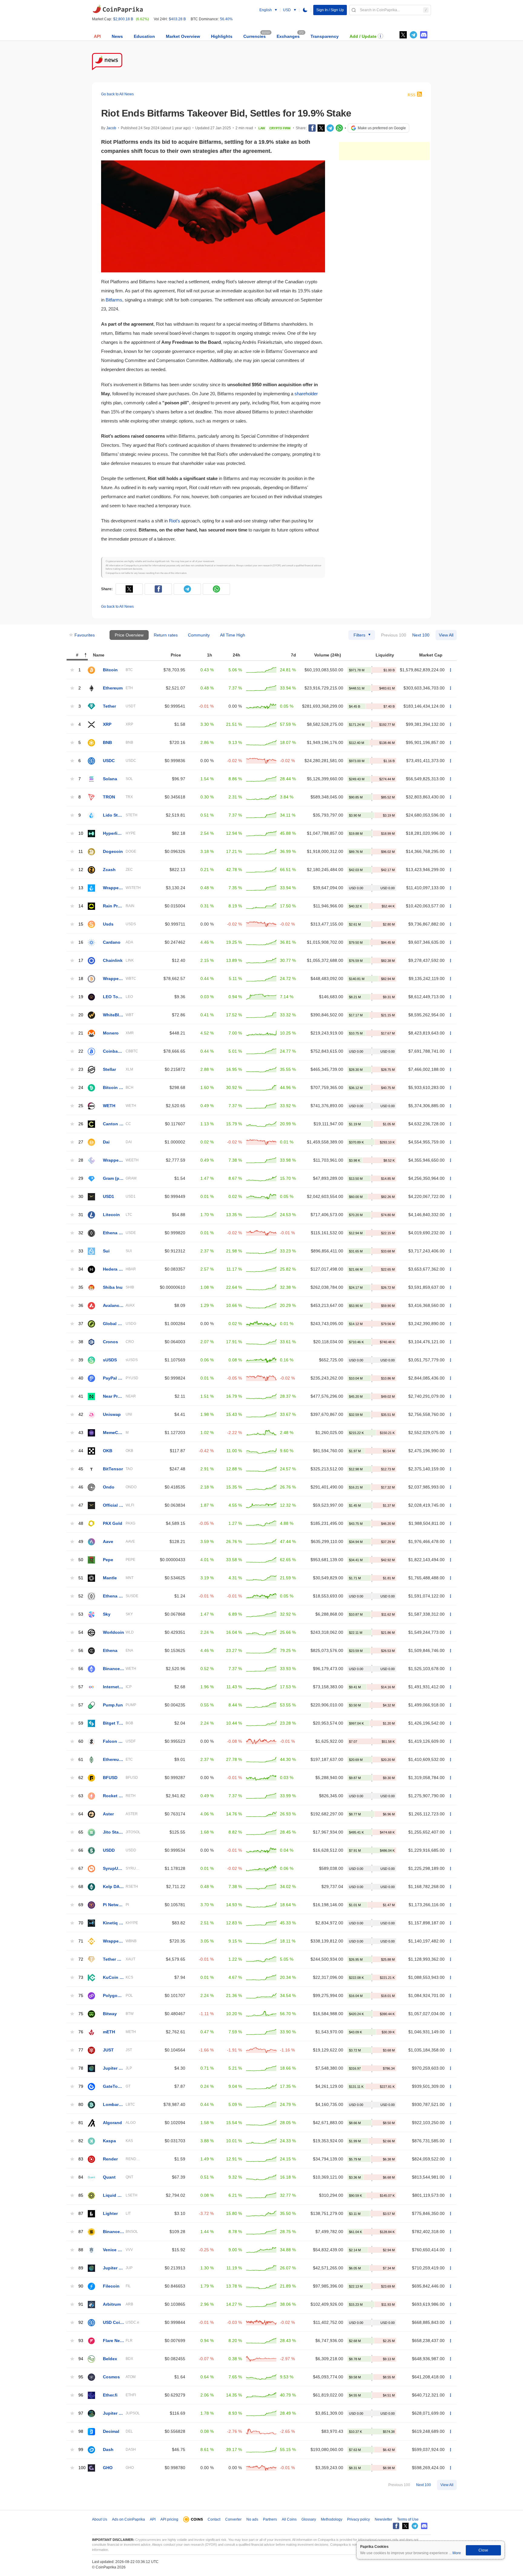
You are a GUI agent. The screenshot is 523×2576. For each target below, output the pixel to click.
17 (81, 961)
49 (81, 1542)
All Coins (289, 2519)
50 (81, 1560)
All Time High (233, 635)
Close (483, 2550)
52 (81, 1596)
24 (81, 1088)
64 (81, 1814)
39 (81, 1360)
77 (81, 2050)
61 (81, 1760)
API (97, 36)
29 (81, 1178)
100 (82, 2468)
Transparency (325, 36)
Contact (214, 2519)
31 (81, 1215)
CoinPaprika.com (118, 9)
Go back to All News (117, 94)
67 (81, 1869)
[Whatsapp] (339, 128)
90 (81, 2286)
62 (81, 1778)
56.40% (226, 19)
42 (81, 1415)
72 (81, 1959)
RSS (411, 95)
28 (81, 1160)
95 (81, 2377)
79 (81, 2086)
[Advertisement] (384, 151)
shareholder (306, 394)
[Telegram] (330, 128)
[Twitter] (403, 35)
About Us (100, 2519)
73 (81, 1977)
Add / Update (363, 36)
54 (81, 1632)
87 (81, 2214)
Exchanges (288, 36)
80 (81, 2105)
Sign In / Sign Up (330, 10)
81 (81, 2123)
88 (81, 2250)
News (117, 36)
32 (81, 1233)
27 (81, 1142)
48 (81, 1523)
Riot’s (174, 521)
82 (81, 2141)
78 (81, 2068)
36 (81, 1306)
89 (81, 2268)
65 (81, 1832)
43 (81, 1433)
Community (199, 635)
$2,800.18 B (123, 19)
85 (81, 2195)
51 (81, 1578)
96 (81, 2395)
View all (446, 635)
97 (81, 2413)
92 (81, 2323)
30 (81, 1197)
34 (81, 1269)
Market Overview (183, 36)
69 (81, 1905)
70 (81, 1923)
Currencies (255, 36)
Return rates (166, 635)
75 (81, 1996)
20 (81, 1015)
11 (81, 852)
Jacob (111, 128)
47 (81, 1505)
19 (81, 997)
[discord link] (424, 35)
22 (81, 1051)
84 (81, 2177)
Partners (270, 2519)
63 (81, 1796)
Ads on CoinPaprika (128, 2519)
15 (81, 924)
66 (81, 1850)
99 (81, 2450)
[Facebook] (312, 128)
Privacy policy (359, 2519)
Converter (233, 2519)
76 (81, 2032)
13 (81, 888)
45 (81, 1469)
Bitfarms (114, 300)
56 (81, 1651)
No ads (252, 2519)
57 (81, 1687)
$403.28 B (177, 19)
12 (81, 870)
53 (81, 1614)
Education (144, 36)
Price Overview (129, 635)
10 (81, 833)
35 (81, 1287)
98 (81, 2431)
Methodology (332, 2519)
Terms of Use (408, 2519)
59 (81, 1723)
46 (81, 1487)
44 (81, 1451)
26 (81, 1124)
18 (81, 979)
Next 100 (421, 635)
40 (81, 1378)
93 (81, 2341)
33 (81, 1251)
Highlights (222, 36)
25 (81, 1106)
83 (81, 2159)
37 (81, 1324)
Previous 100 (394, 635)
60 (81, 1741)
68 (81, 1887)
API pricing (169, 2519)
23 (81, 1069)
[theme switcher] (305, 10)
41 (81, 1396)
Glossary (309, 2519)
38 (81, 1342)
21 (81, 1033)
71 (81, 1941)
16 (81, 942)
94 (81, 2359)
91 (81, 2304)
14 (81, 906)
